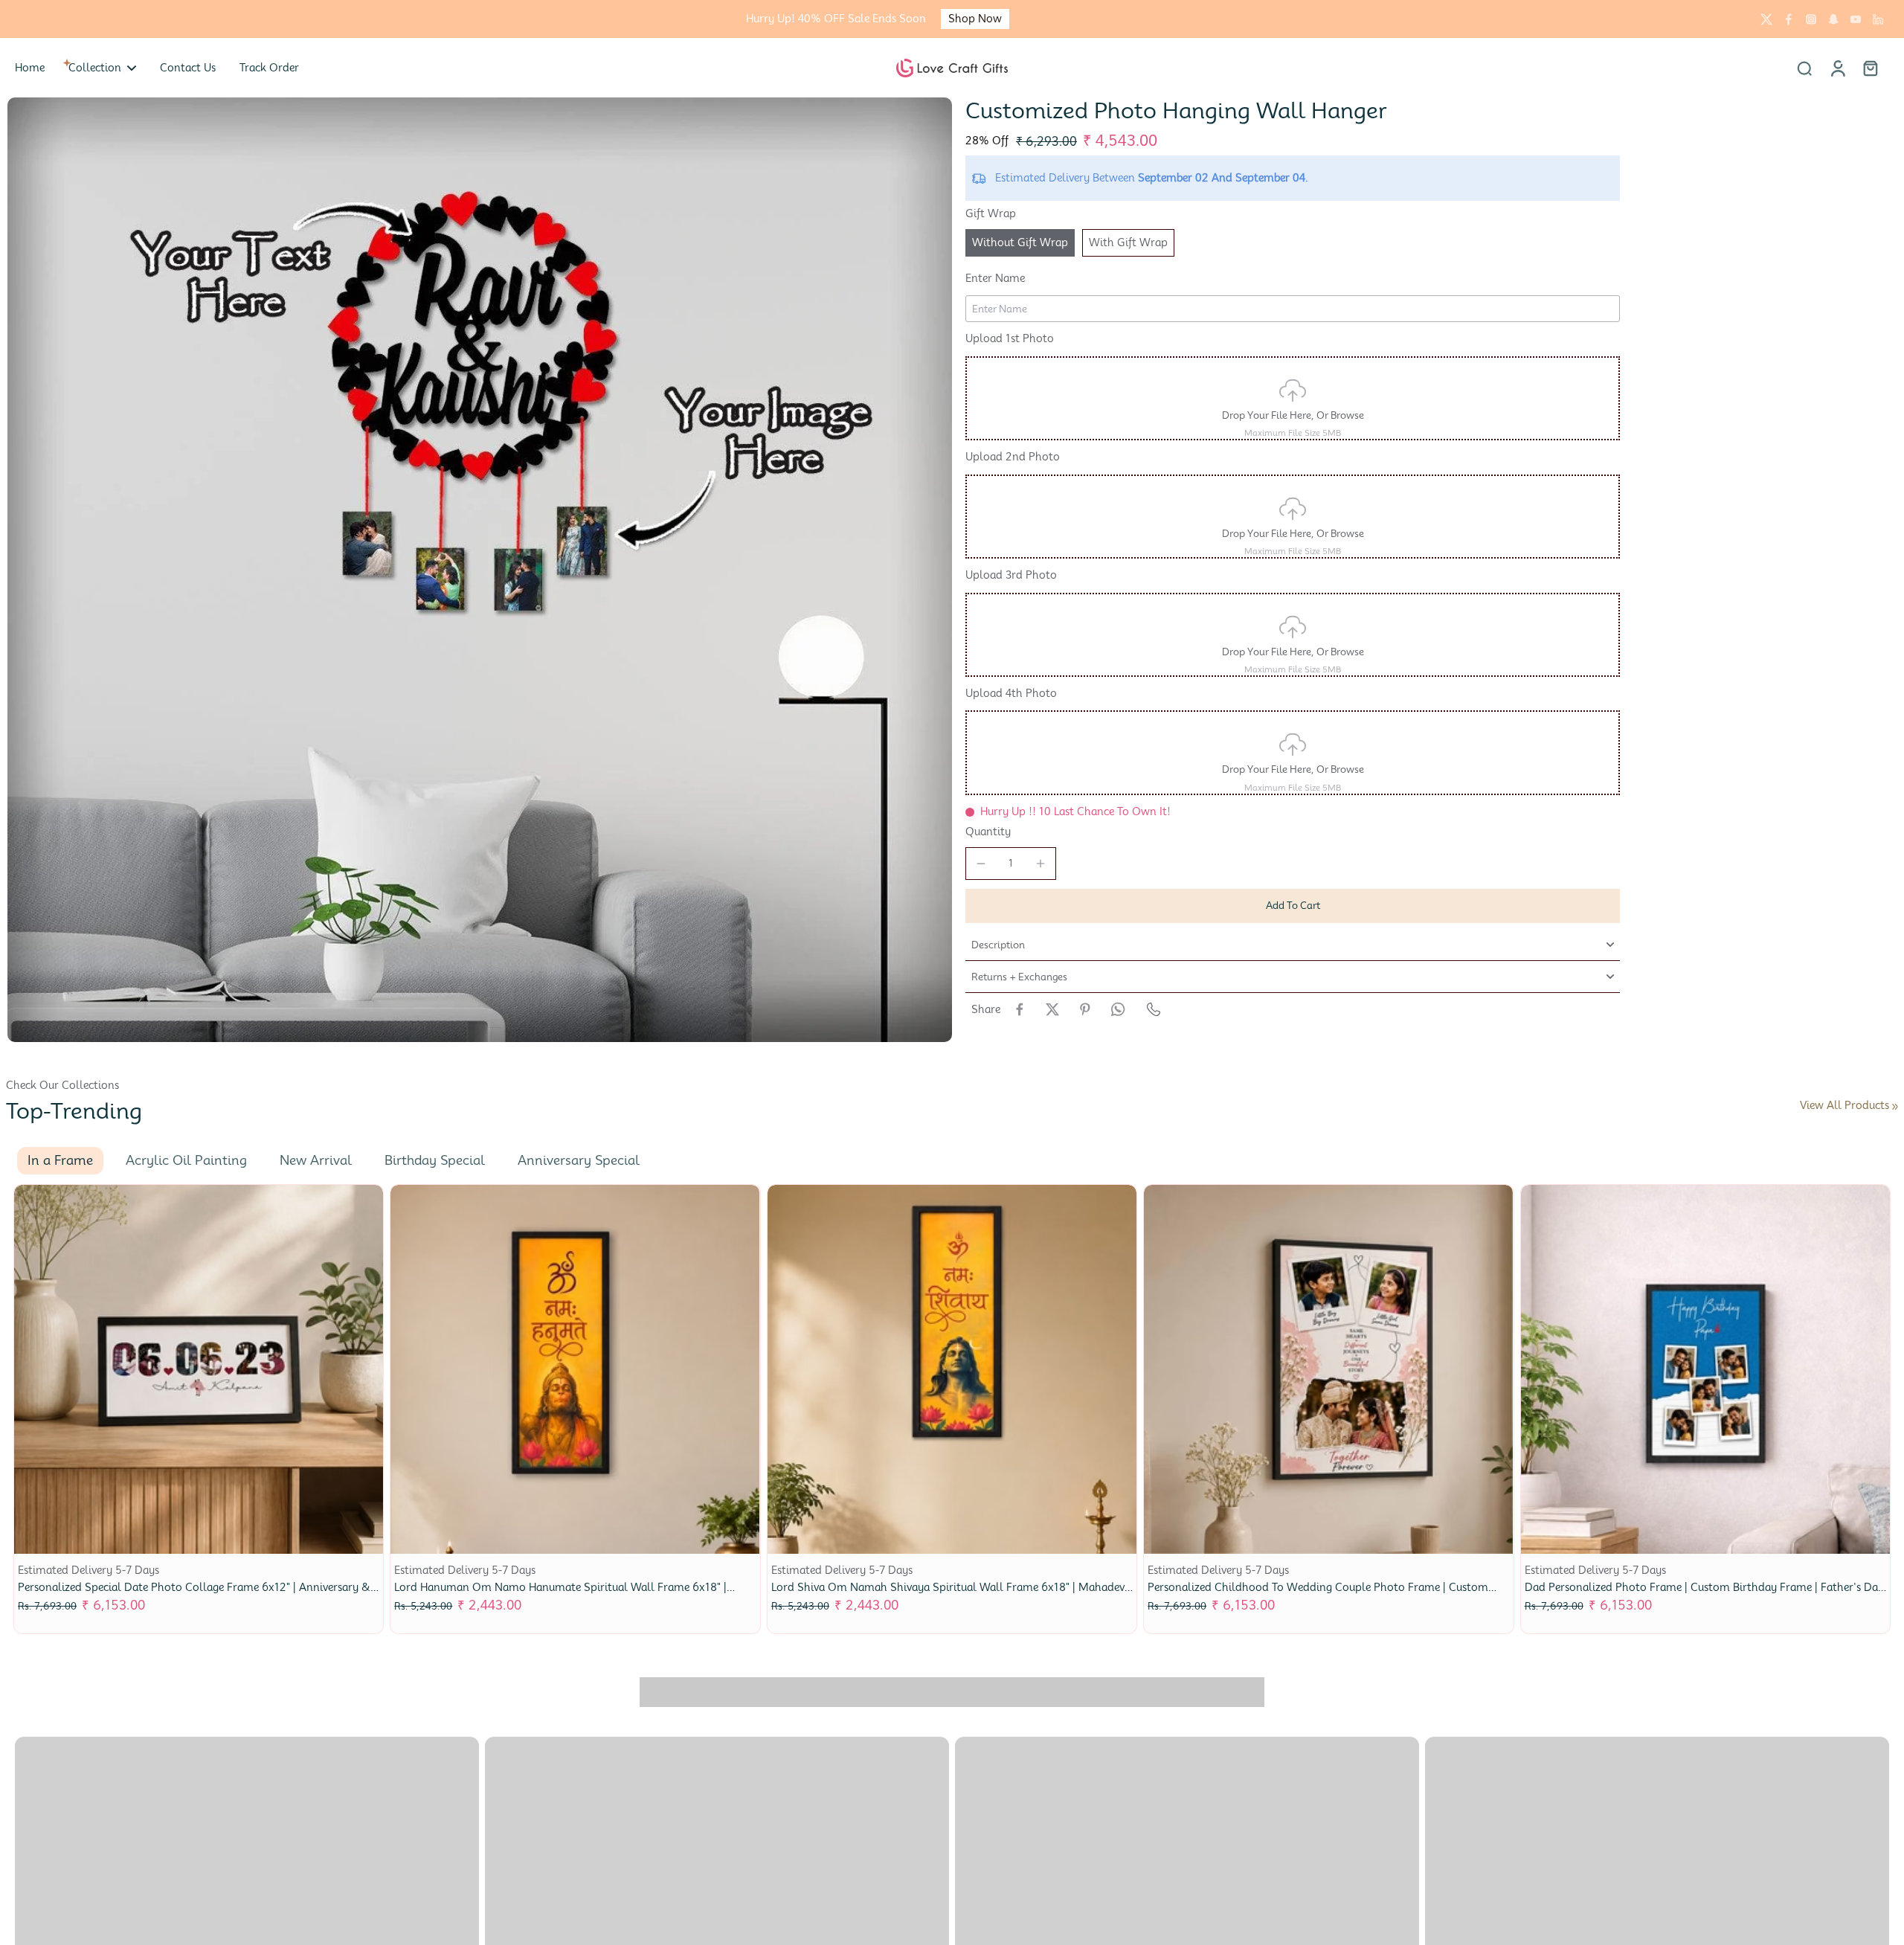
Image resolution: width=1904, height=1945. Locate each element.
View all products (1844, 1105)
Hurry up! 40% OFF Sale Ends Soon (836, 19)
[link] (1895, 1107)
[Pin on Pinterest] (1085, 1009)
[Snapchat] (1833, 19)
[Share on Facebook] (1020, 1009)
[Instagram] (1811, 19)
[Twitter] (1766, 19)
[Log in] (1837, 68)
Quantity (988, 832)
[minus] (981, 864)
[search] (1804, 68)
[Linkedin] (1878, 19)
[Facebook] (1789, 19)
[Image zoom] (480, 570)
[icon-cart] (1870, 68)
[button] (1293, 906)
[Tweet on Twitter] (1052, 1009)
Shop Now (975, 19)
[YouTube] (1856, 19)
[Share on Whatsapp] (1118, 1009)
